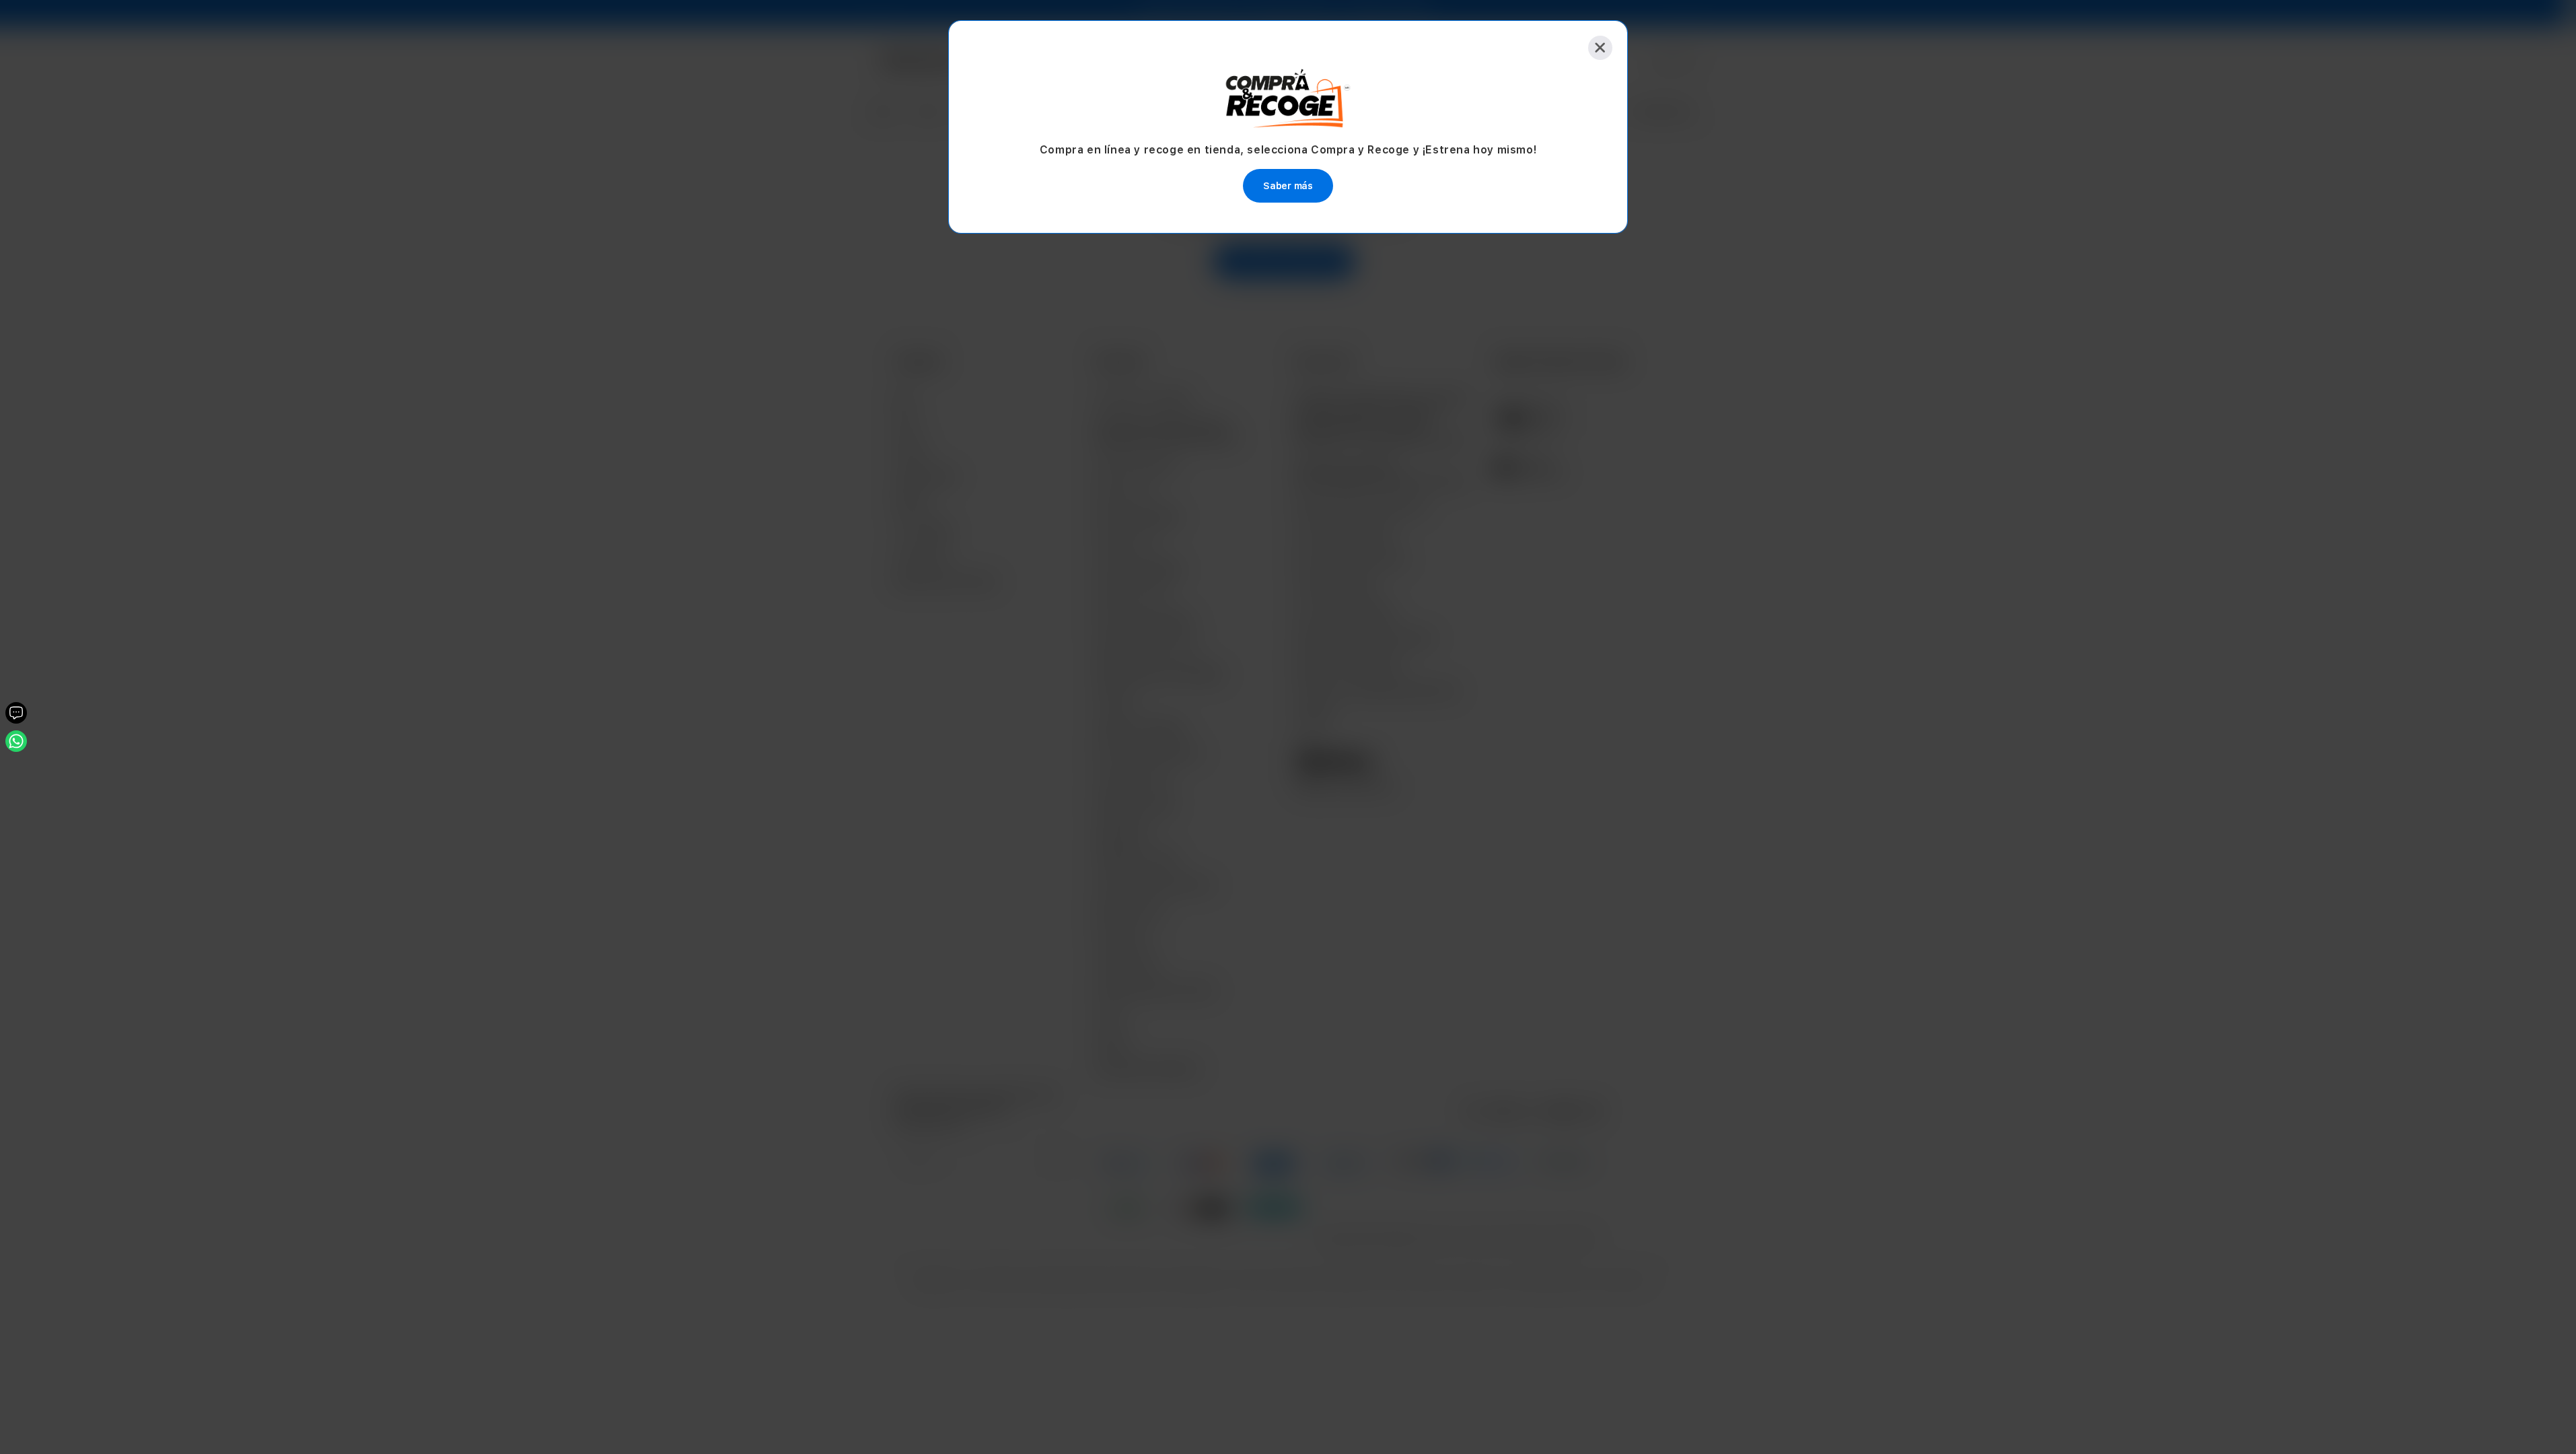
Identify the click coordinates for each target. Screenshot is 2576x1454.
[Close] (1600, 48)
